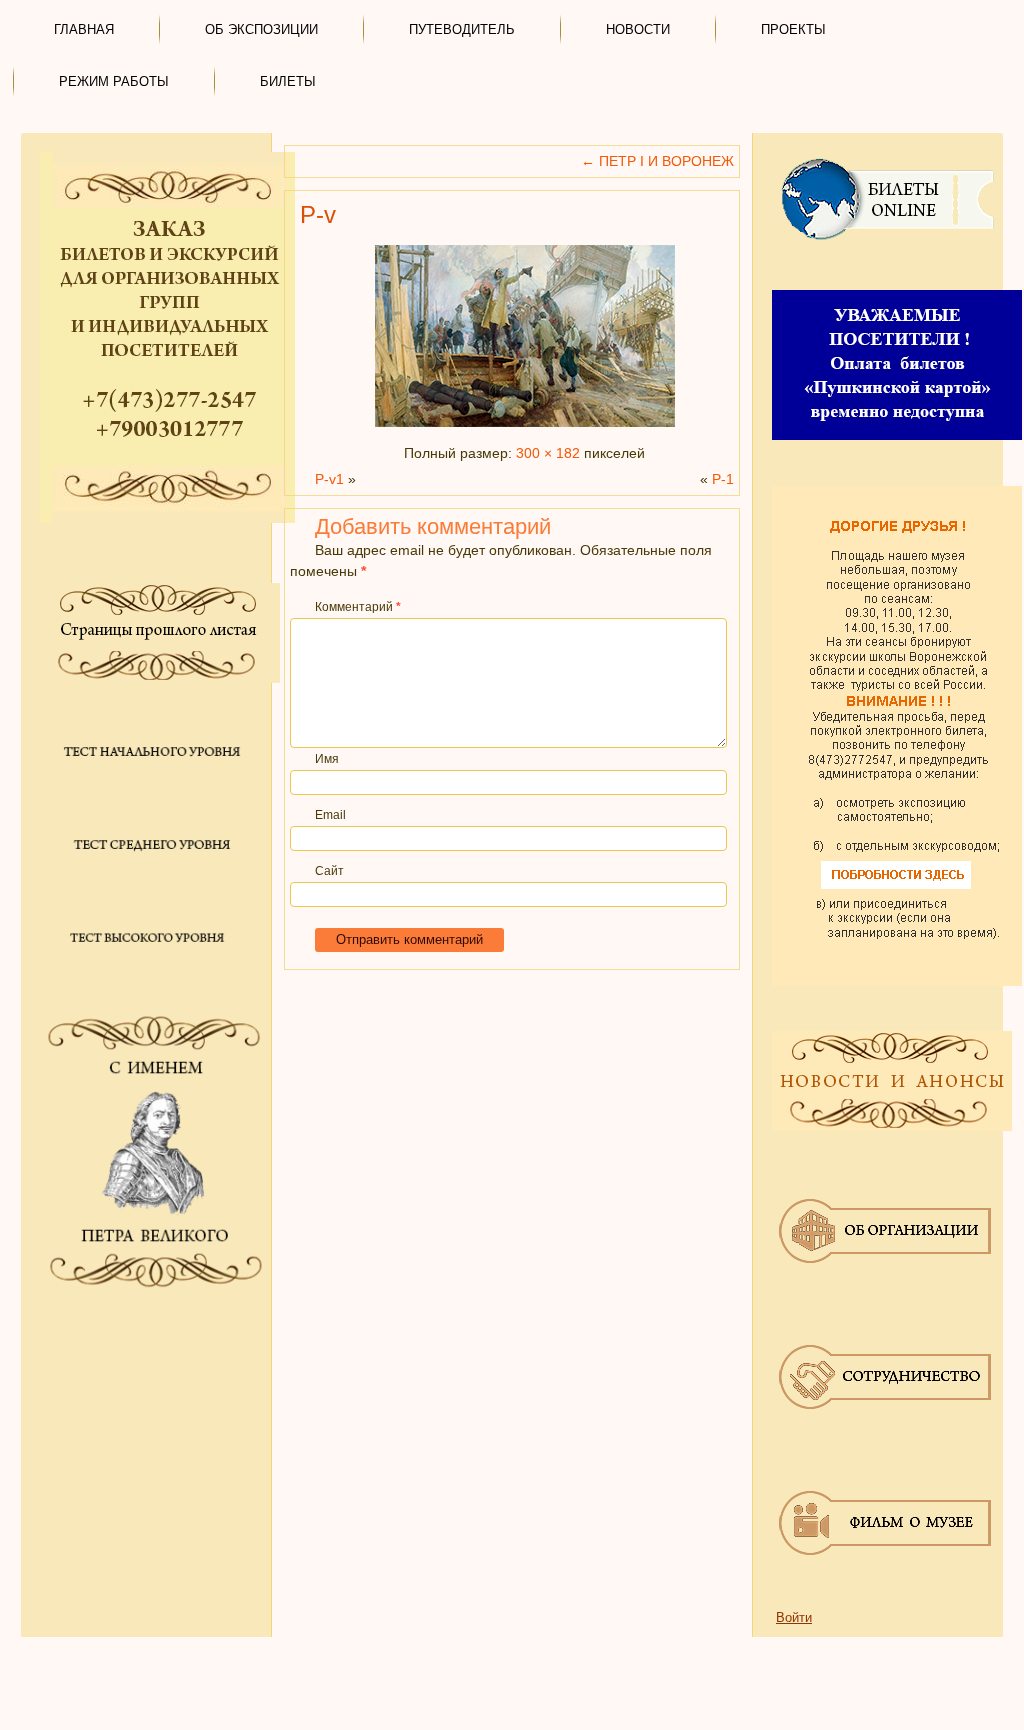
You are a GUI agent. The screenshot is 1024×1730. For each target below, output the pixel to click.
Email (330, 815)
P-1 (723, 479)
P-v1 (329, 479)
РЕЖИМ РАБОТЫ (114, 81)
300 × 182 (548, 453)
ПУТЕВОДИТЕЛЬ (462, 29)
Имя (327, 759)
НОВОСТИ (638, 29)
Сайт (329, 871)
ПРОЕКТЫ (793, 29)
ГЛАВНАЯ (84, 29)
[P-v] (525, 427)
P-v (318, 214)
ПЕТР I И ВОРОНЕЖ (657, 161)
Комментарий (358, 607)
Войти (794, 1617)
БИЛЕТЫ (288, 81)
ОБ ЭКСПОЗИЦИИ (261, 29)
